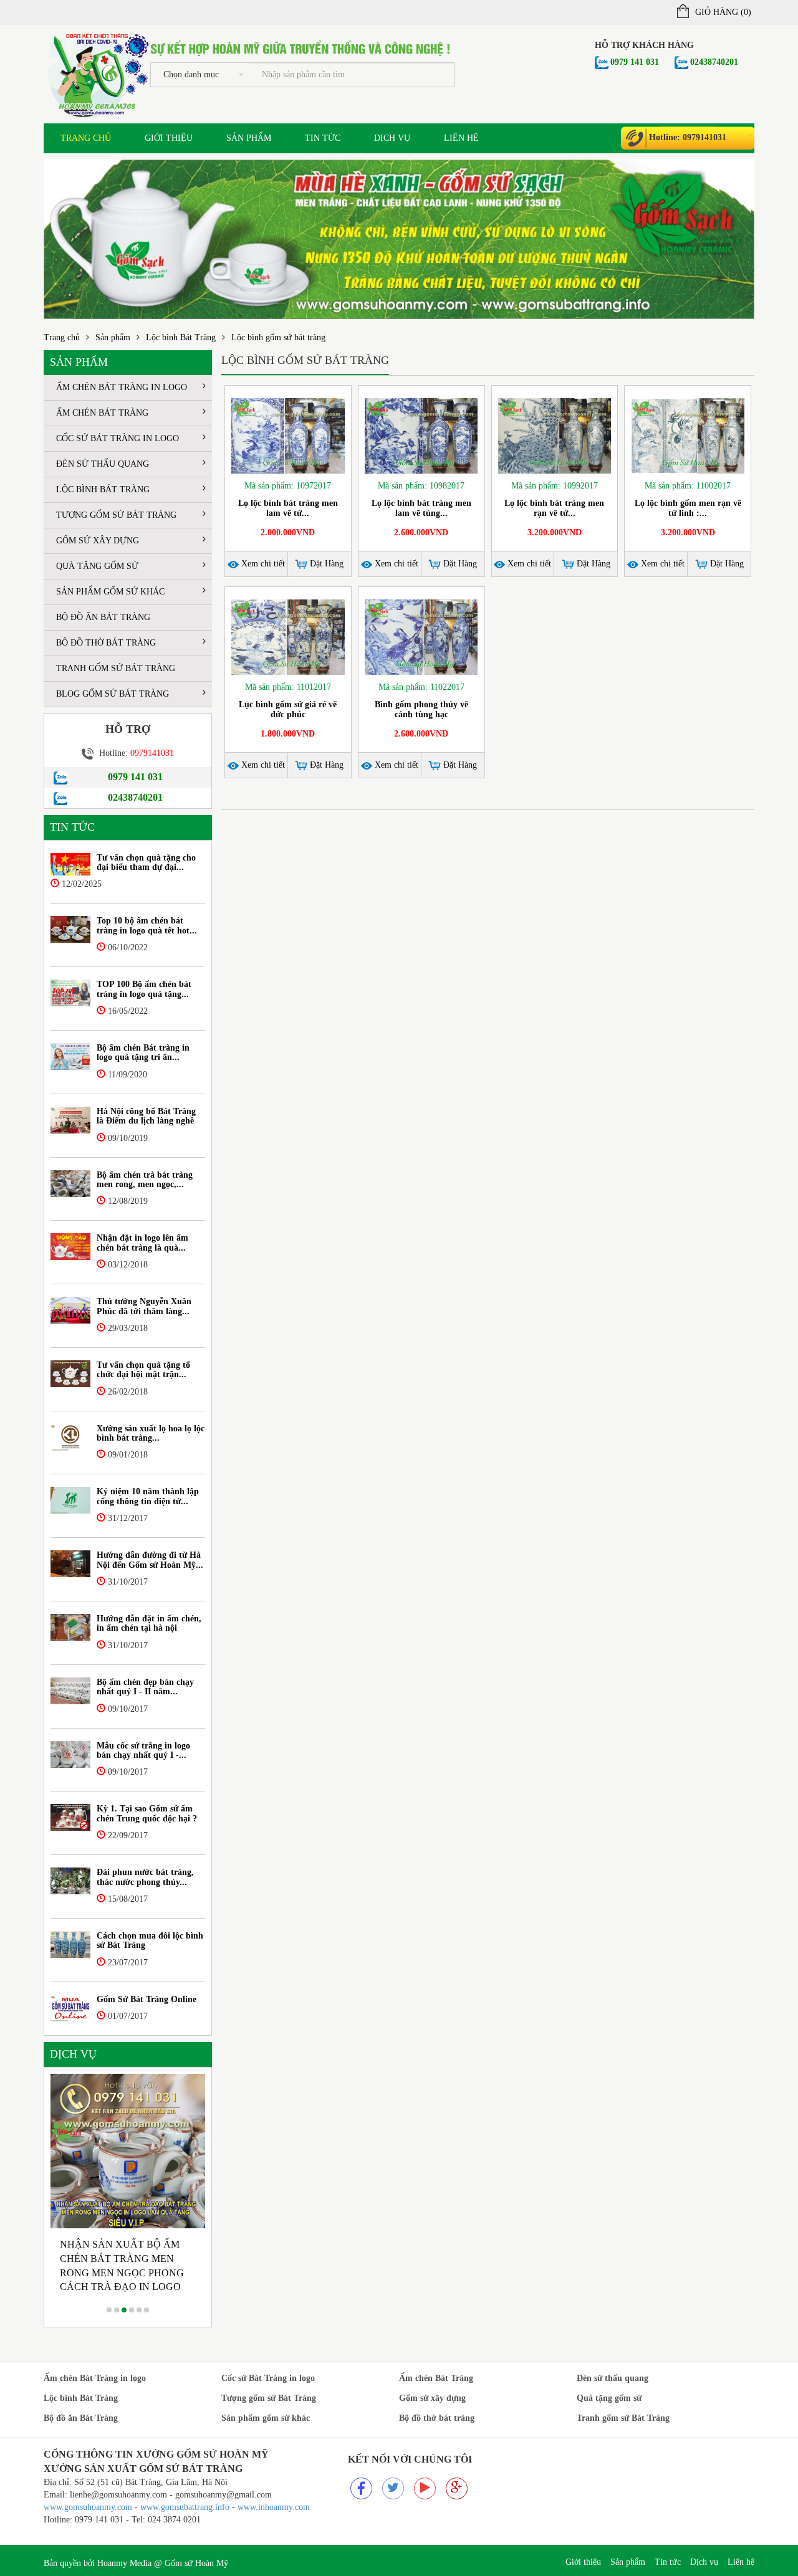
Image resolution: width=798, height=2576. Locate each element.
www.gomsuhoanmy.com (88, 2507)
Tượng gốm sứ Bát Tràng (116, 515)
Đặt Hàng (325, 564)
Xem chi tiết (262, 564)
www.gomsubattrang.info (186, 2507)
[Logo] (97, 73)
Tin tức (323, 138)
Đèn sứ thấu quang (103, 464)
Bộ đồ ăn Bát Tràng (103, 617)
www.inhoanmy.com (274, 2507)
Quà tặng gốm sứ (97, 566)
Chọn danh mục (191, 74)
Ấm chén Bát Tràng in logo (122, 387)
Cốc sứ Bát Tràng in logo (118, 438)
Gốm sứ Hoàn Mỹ (196, 2563)
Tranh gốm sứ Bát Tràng (116, 668)
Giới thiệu (169, 138)
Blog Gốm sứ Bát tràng (113, 694)
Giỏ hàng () (723, 12)
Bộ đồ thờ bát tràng (106, 643)
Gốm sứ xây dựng (98, 541)
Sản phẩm (249, 138)
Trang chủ (86, 138)
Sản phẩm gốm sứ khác (110, 592)
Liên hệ (461, 138)
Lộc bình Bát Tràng (181, 337)
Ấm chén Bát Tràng (102, 413)
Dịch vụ (392, 138)
